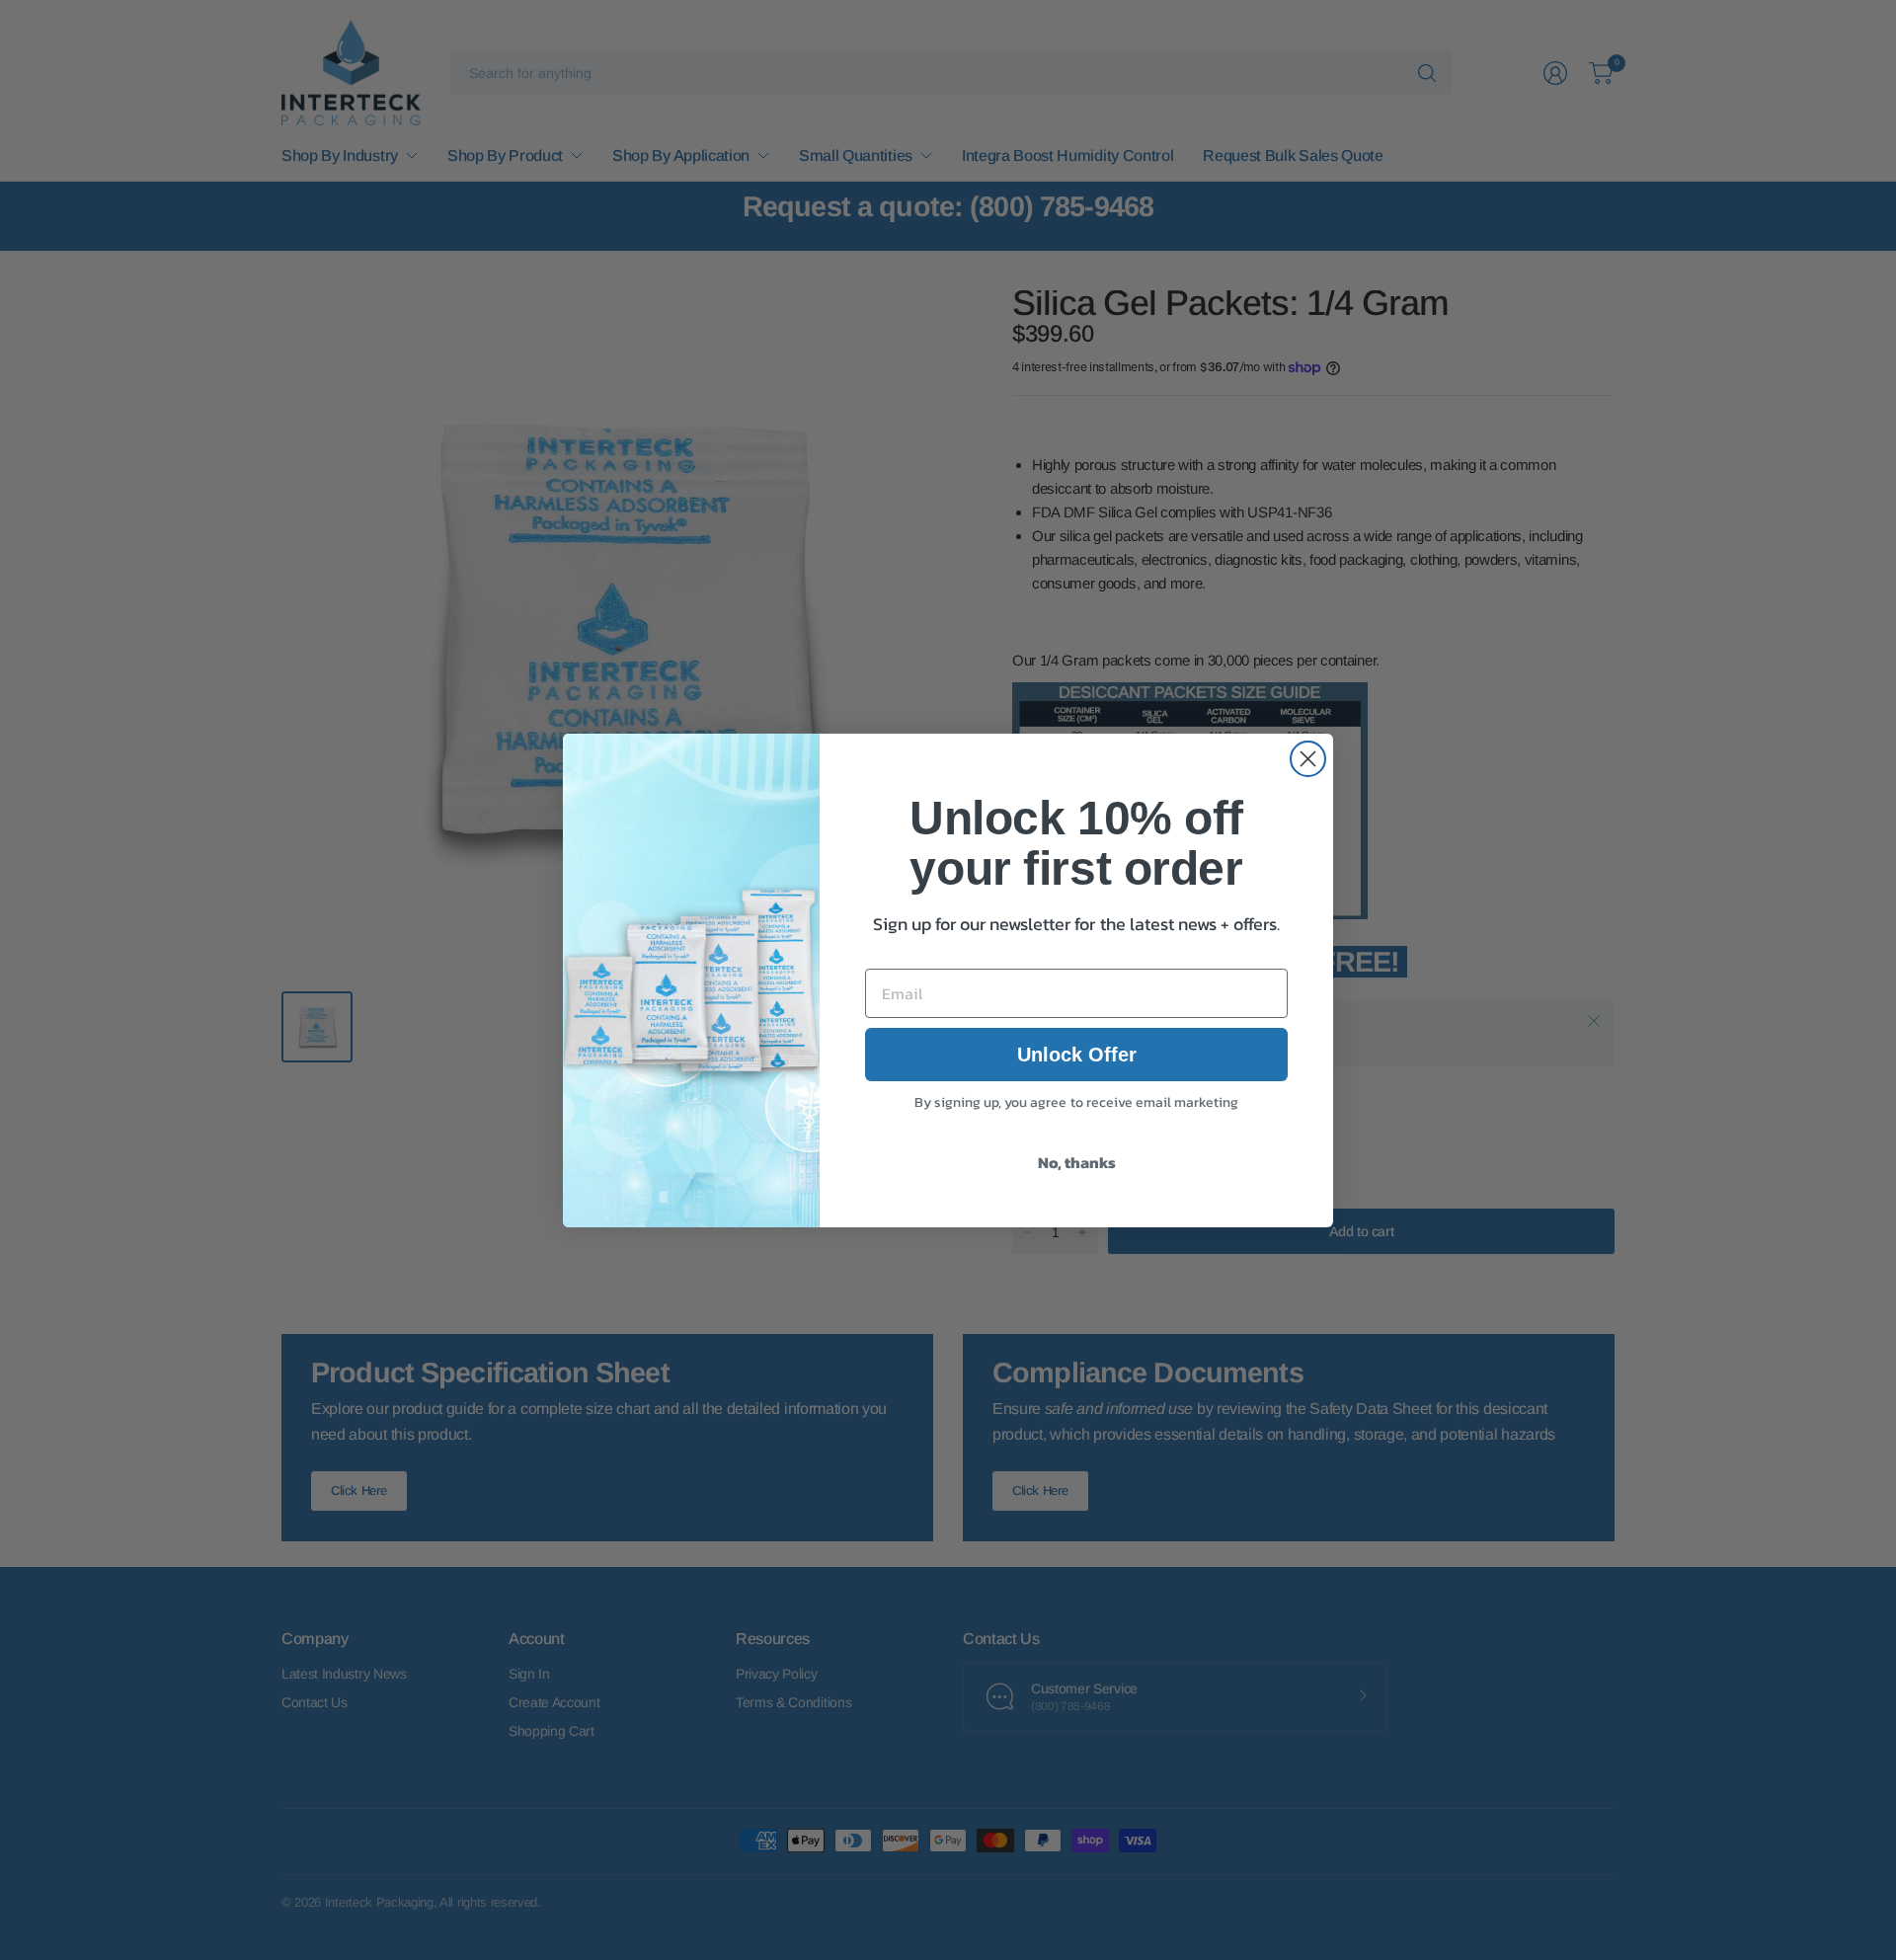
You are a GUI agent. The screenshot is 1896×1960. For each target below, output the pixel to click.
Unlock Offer (1077, 1055)
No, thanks (1077, 1162)
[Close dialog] (1308, 759)
